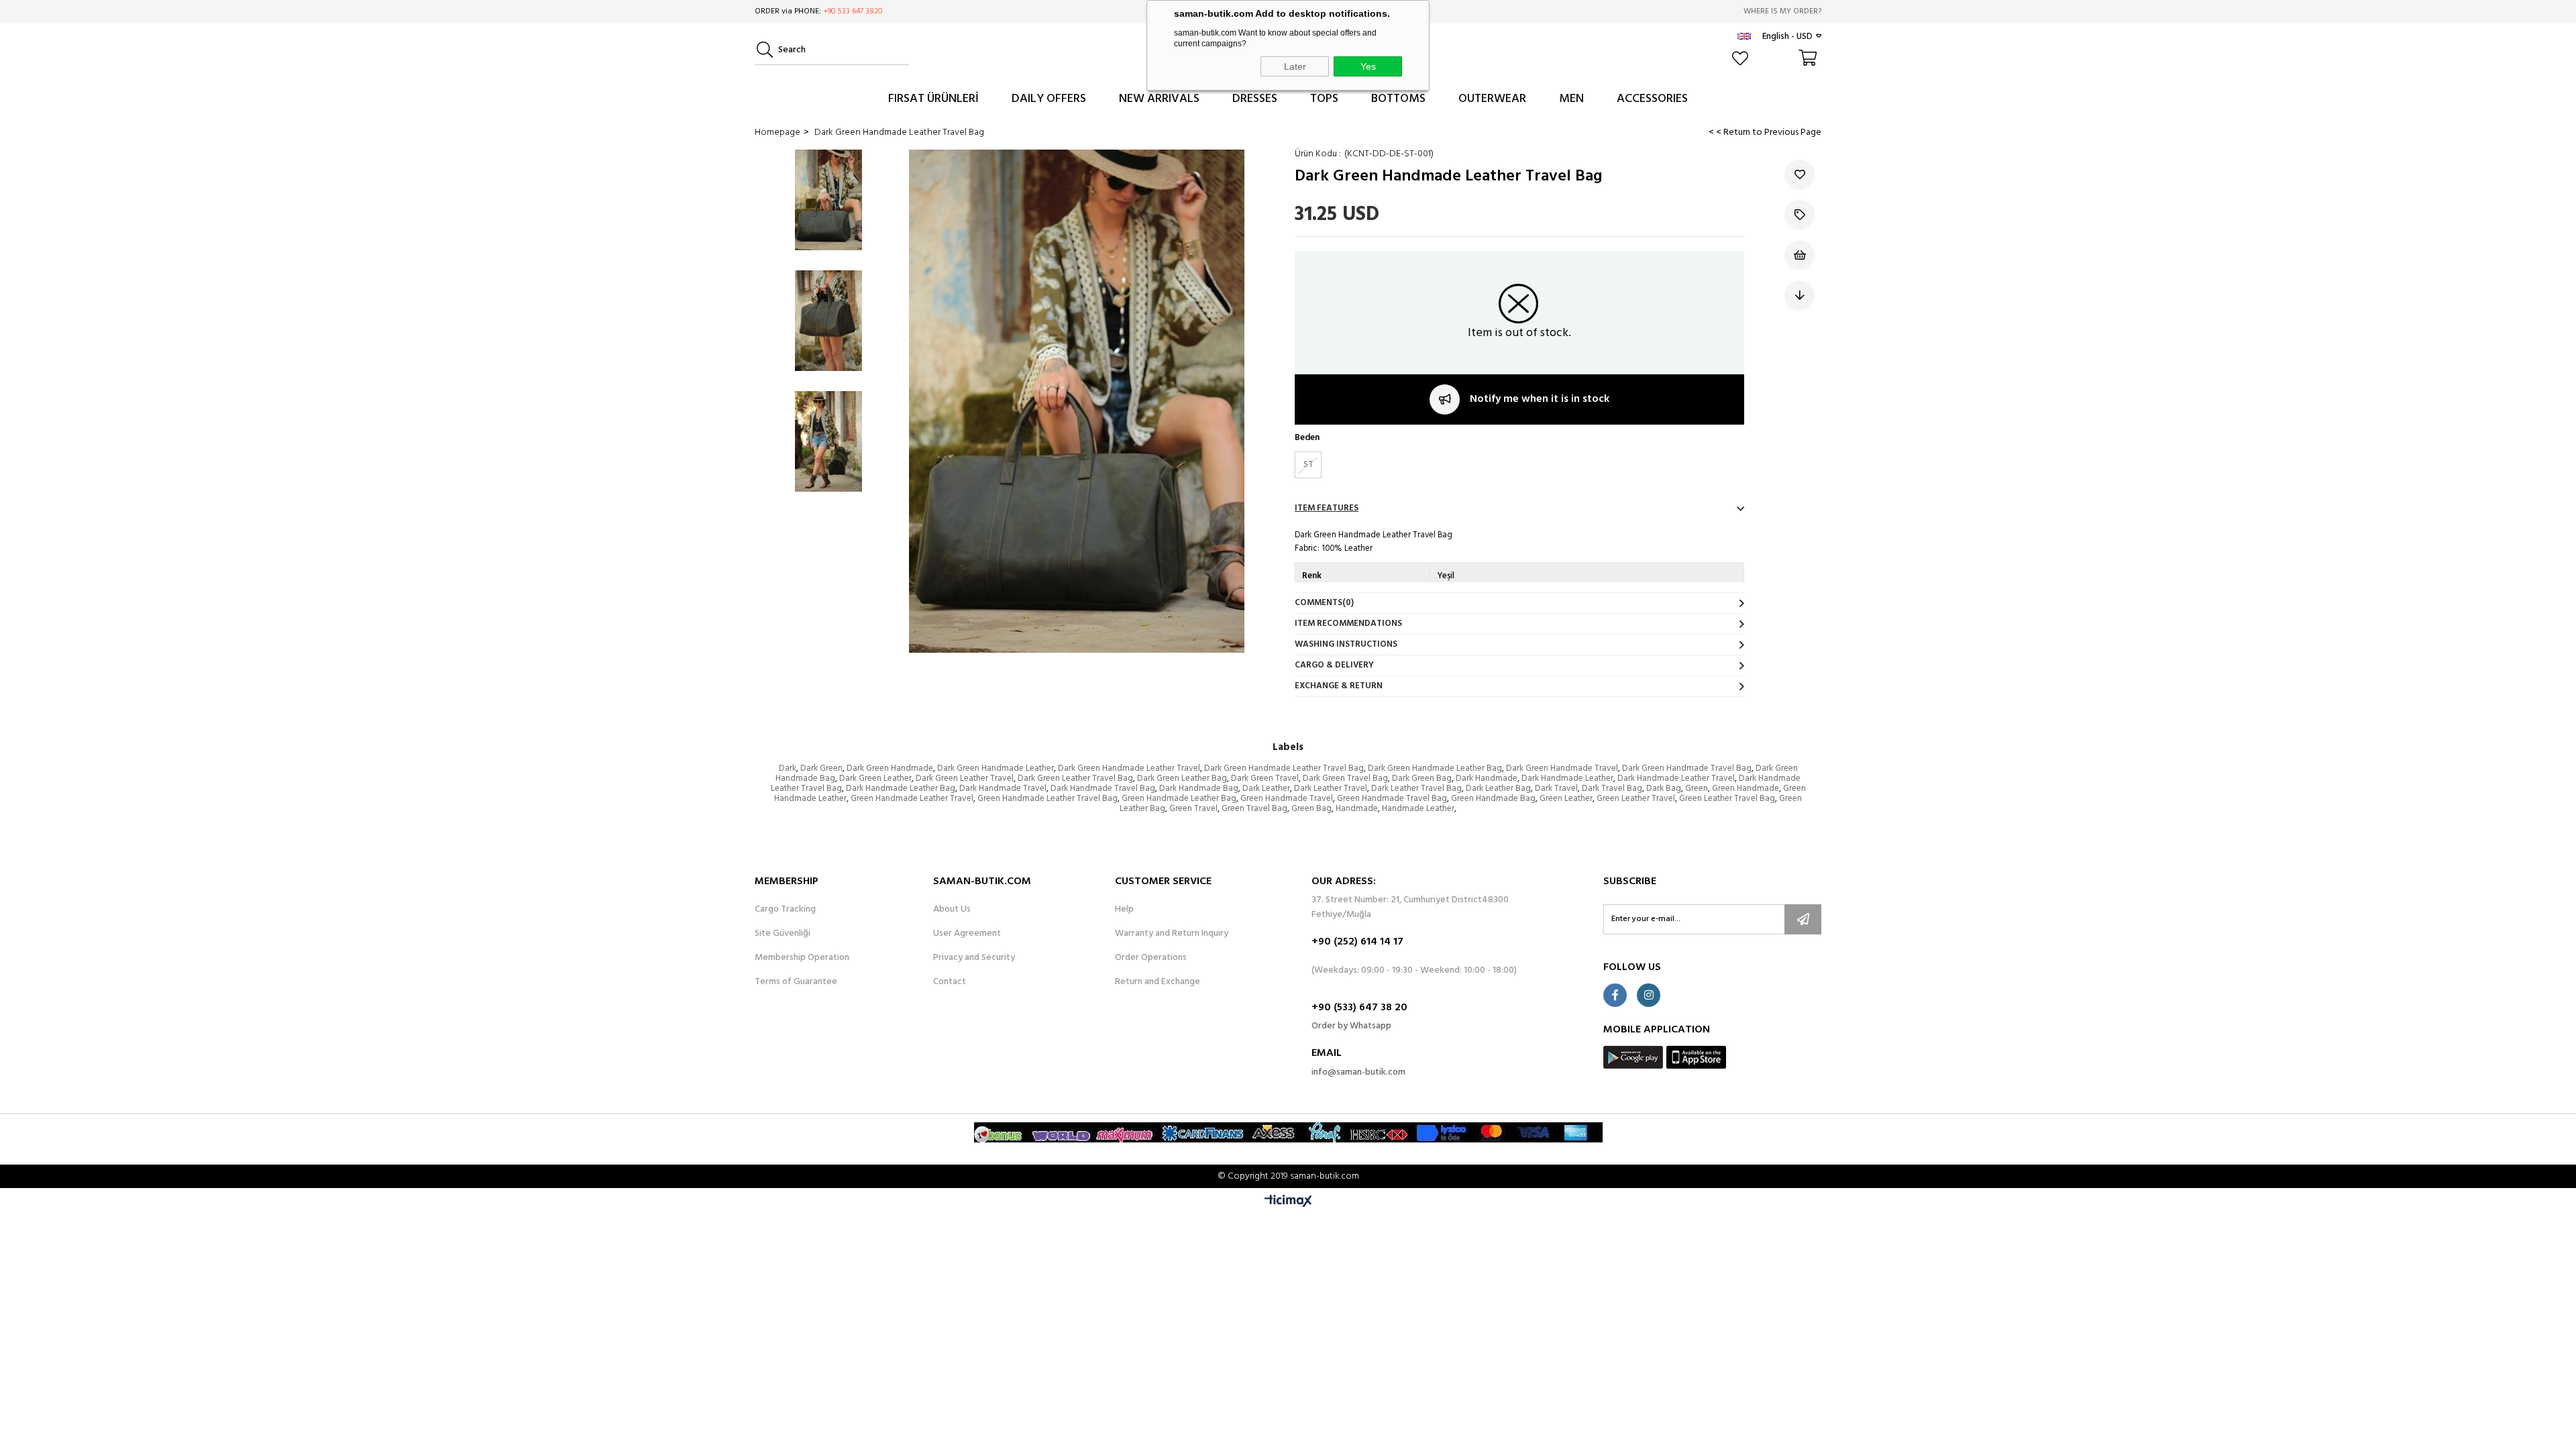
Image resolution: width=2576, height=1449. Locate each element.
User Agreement (967, 934)
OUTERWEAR (1492, 99)
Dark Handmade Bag (1199, 789)
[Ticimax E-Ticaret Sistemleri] (1288, 1202)
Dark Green (821, 768)
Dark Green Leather (875, 779)
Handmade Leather (1418, 809)
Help (1124, 910)
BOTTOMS (1398, 99)
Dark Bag (1664, 789)
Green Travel (1193, 809)
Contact (950, 982)
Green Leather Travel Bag (1727, 799)
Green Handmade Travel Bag (1392, 799)
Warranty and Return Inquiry (1172, 934)
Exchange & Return (1339, 686)
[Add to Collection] (1800, 215)
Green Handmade (1746, 789)
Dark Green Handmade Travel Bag (1687, 768)
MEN (1571, 99)
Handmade (1357, 809)
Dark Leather (1266, 789)
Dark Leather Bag (1498, 789)
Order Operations (1151, 958)
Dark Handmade (1487, 779)
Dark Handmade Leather (1567, 779)
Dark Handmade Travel (1003, 789)
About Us (952, 910)
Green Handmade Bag (1493, 799)
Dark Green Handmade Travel (1562, 768)
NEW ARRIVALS (1159, 99)
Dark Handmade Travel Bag (1103, 789)
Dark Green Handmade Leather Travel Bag (1284, 768)
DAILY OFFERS (1049, 99)
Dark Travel (1556, 789)
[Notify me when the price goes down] (1800, 296)
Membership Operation (802, 958)
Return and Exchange (1158, 982)
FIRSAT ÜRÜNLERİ (933, 99)
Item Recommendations (1348, 624)
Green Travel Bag (1254, 809)
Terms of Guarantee (796, 982)
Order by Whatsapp (1351, 1026)
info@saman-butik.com (1358, 1072)
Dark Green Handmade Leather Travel (1129, 768)
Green (1697, 789)
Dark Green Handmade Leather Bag (1435, 768)
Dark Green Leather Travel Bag (1075, 779)
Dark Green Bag (1422, 779)
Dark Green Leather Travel (965, 779)
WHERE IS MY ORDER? (1782, 11)
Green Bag (1311, 809)
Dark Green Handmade (890, 768)
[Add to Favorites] (1800, 175)
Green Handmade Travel (1287, 799)
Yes (1368, 66)
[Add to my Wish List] (1800, 255)
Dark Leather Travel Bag (1416, 789)
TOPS (1324, 99)
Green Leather (1566, 799)
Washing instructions (1346, 644)
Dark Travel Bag (1612, 789)
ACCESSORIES (1652, 99)
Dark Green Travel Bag (1345, 779)
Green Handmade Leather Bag (1179, 799)
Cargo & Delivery (1334, 665)
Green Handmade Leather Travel (912, 799)
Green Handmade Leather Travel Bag (1048, 799)
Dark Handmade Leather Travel (1676, 779)
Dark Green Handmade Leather (996, 768)
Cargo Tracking (785, 910)
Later (1295, 66)
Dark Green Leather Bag (1182, 779)
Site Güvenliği (783, 934)
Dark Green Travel (1265, 779)
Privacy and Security (974, 958)
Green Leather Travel (1636, 799)
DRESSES (1255, 99)
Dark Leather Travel (1331, 789)
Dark (788, 768)
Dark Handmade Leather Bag (901, 789)
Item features (1327, 508)
